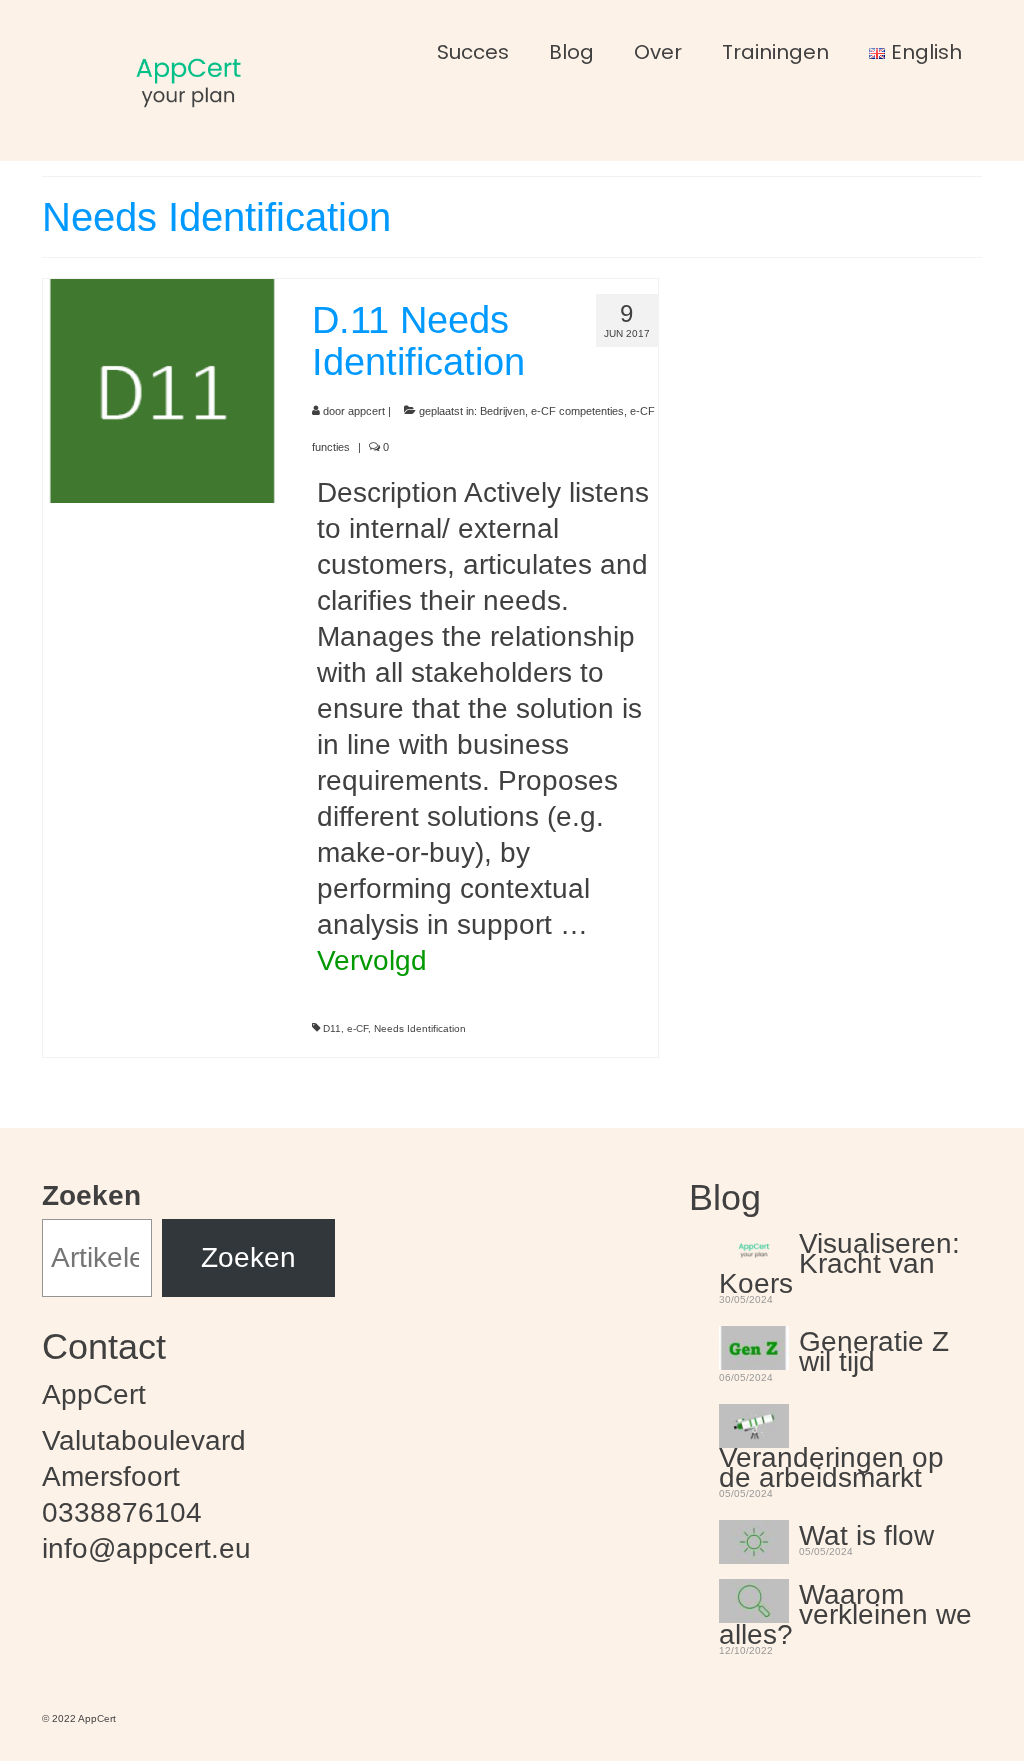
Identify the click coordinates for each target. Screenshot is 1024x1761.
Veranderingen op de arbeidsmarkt (831, 1465)
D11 (332, 1028)
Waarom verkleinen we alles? (845, 1612)
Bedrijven (502, 411)
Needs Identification (420, 1028)
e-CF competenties (577, 411)
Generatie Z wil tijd (874, 1349)
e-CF (357, 1028)
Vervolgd (372, 960)
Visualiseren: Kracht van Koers (839, 1261)
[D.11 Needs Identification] (162, 388)
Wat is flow (866, 1533)
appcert (366, 411)
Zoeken (91, 1195)
